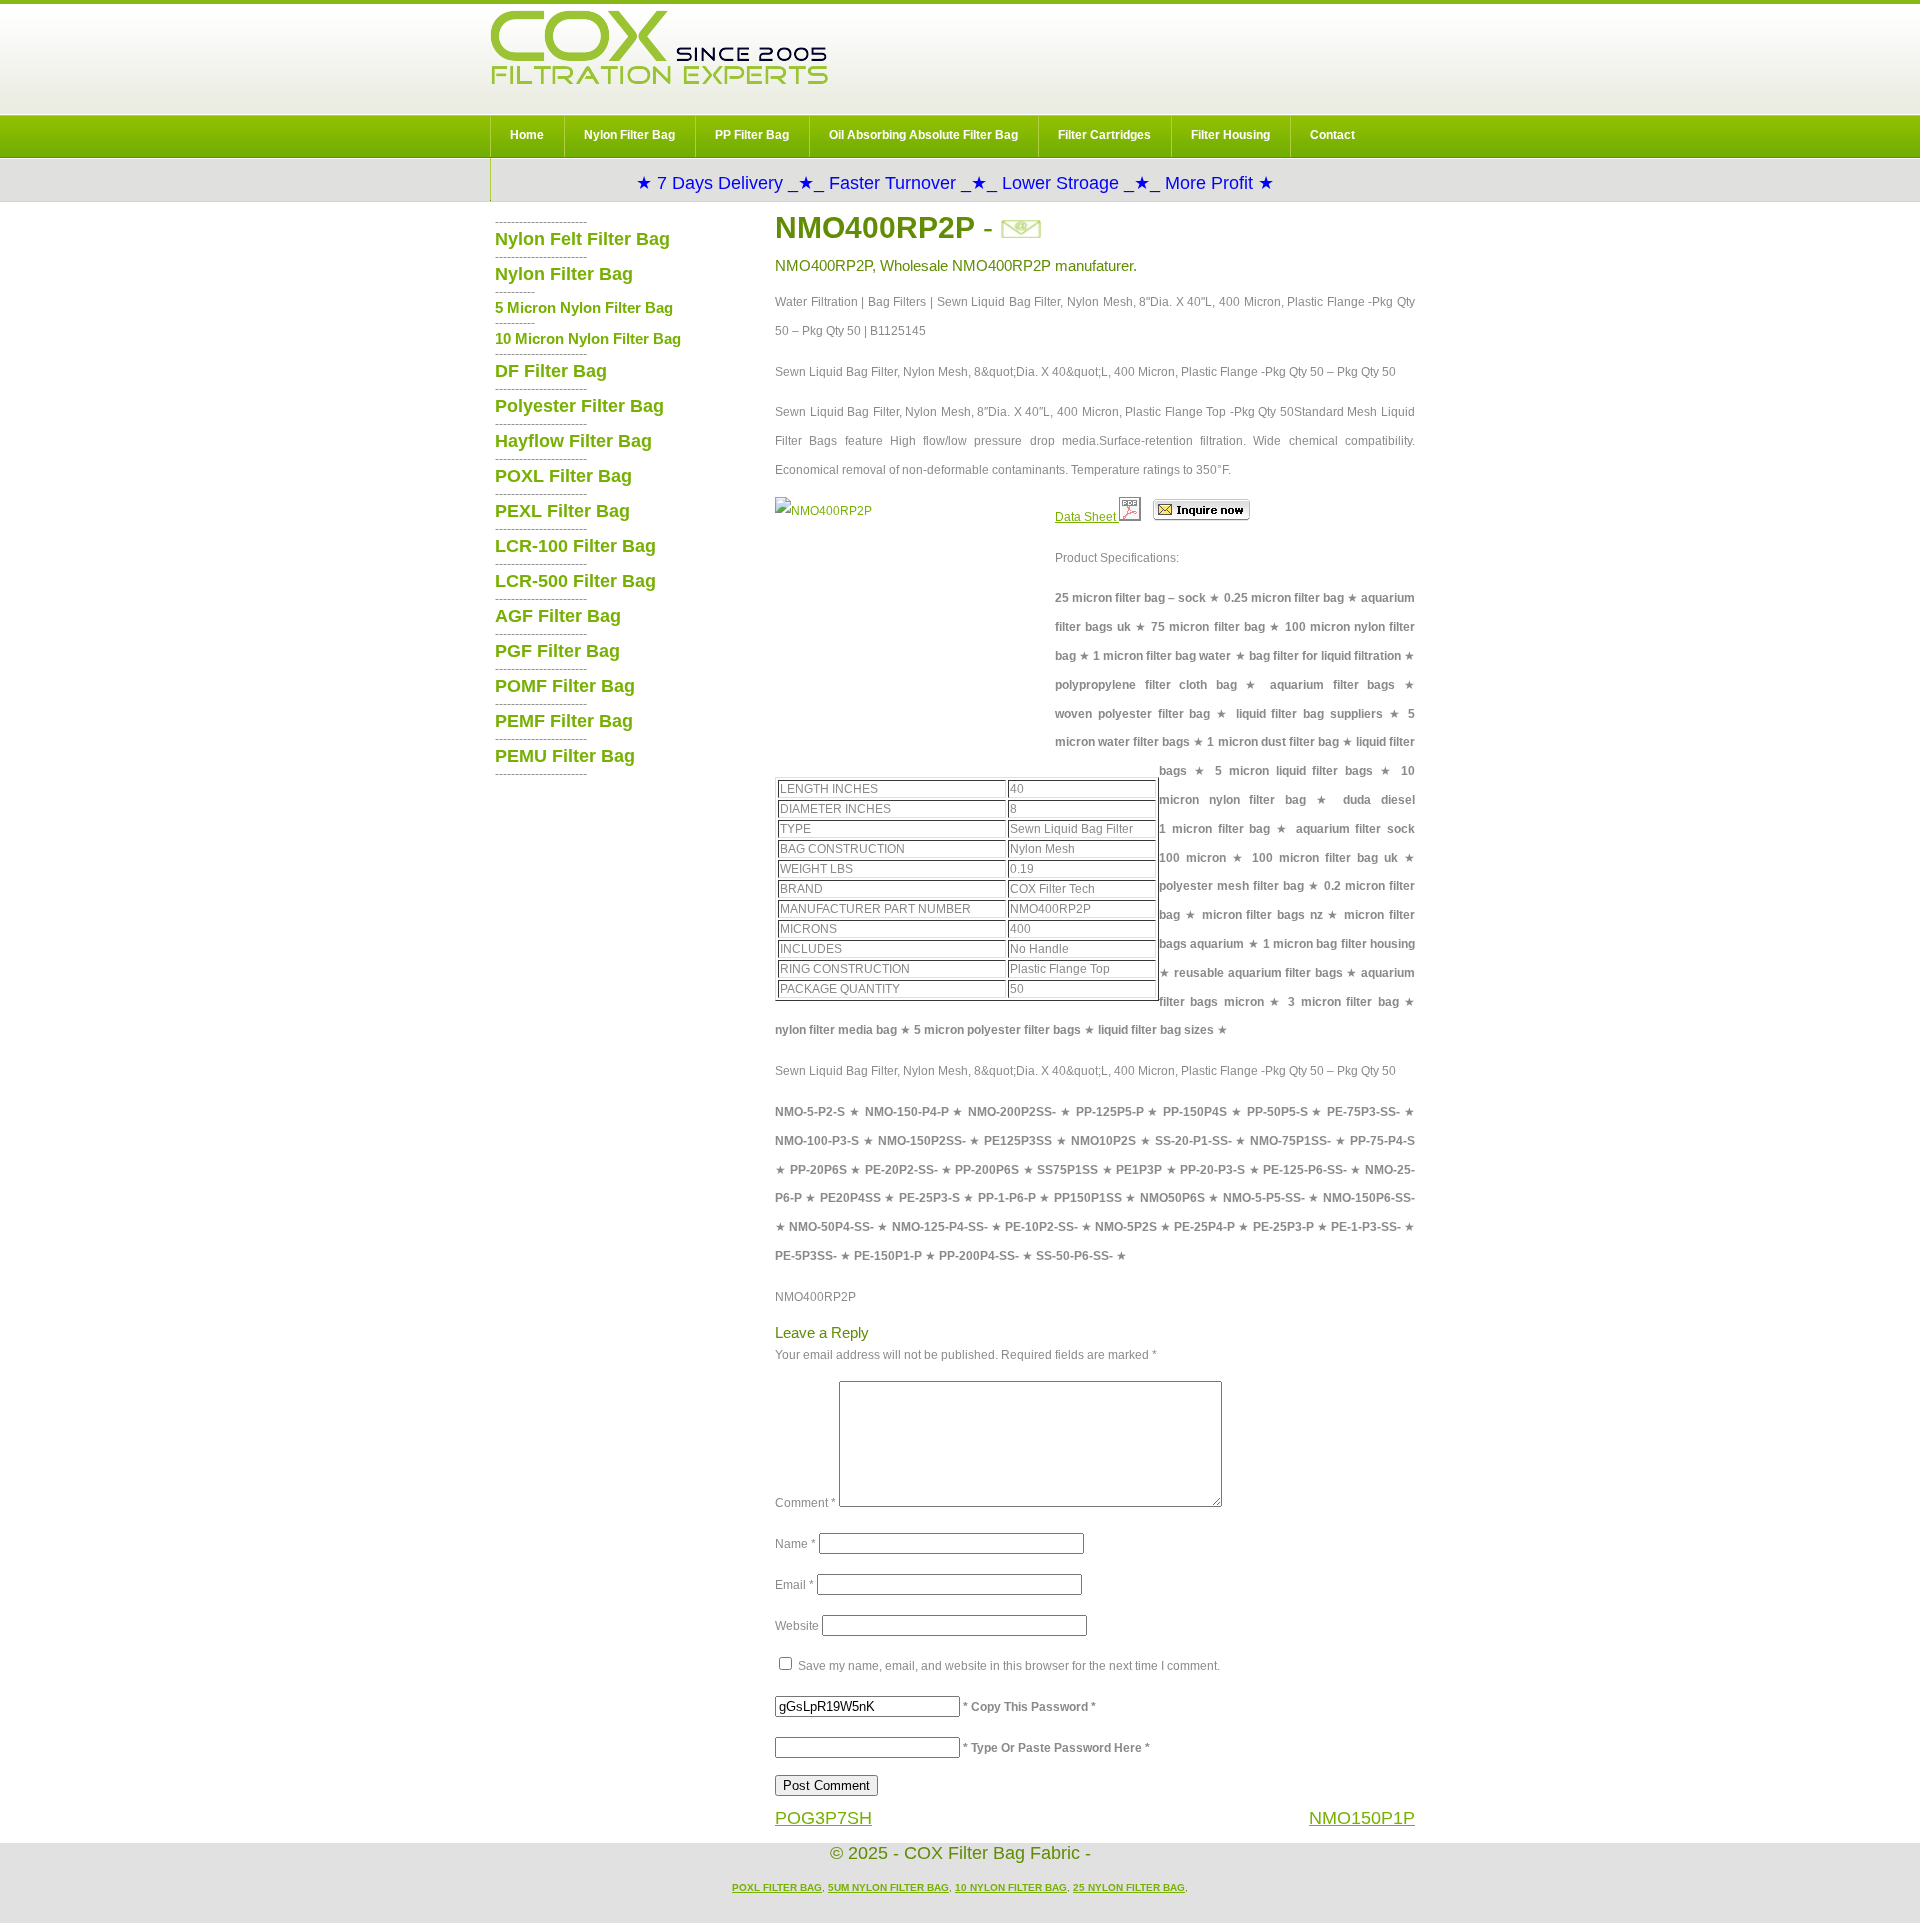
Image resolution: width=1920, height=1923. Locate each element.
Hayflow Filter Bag (573, 441)
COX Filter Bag (659, 47)
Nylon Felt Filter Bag (582, 239)
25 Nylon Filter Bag (1129, 1887)
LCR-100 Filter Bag (575, 546)
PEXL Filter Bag (562, 511)
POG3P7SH (823, 1818)
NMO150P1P (1362, 1818)
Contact (1332, 135)
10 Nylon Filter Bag (1011, 1887)
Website (797, 1626)
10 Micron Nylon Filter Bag (588, 338)
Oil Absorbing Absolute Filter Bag (923, 135)
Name (795, 1544)
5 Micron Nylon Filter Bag (584, 307)
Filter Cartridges (1104, 135)
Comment (805, 1503)
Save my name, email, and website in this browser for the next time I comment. (1009, 1666)
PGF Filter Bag (557, 651)
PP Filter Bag (752, 135)
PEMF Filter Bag (564, 721)
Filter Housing (1230, 135)
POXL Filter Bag (563, 476)
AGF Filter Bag (558, 616)
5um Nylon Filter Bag (888, 1887)
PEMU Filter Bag (565, 756)
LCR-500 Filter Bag (575, 581)
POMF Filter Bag (565, 686)
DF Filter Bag (551, 371)
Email (794, 1585)
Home (527, 135)
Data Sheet (1087, 517)
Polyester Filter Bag (579, 406)
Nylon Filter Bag (629, 135)
